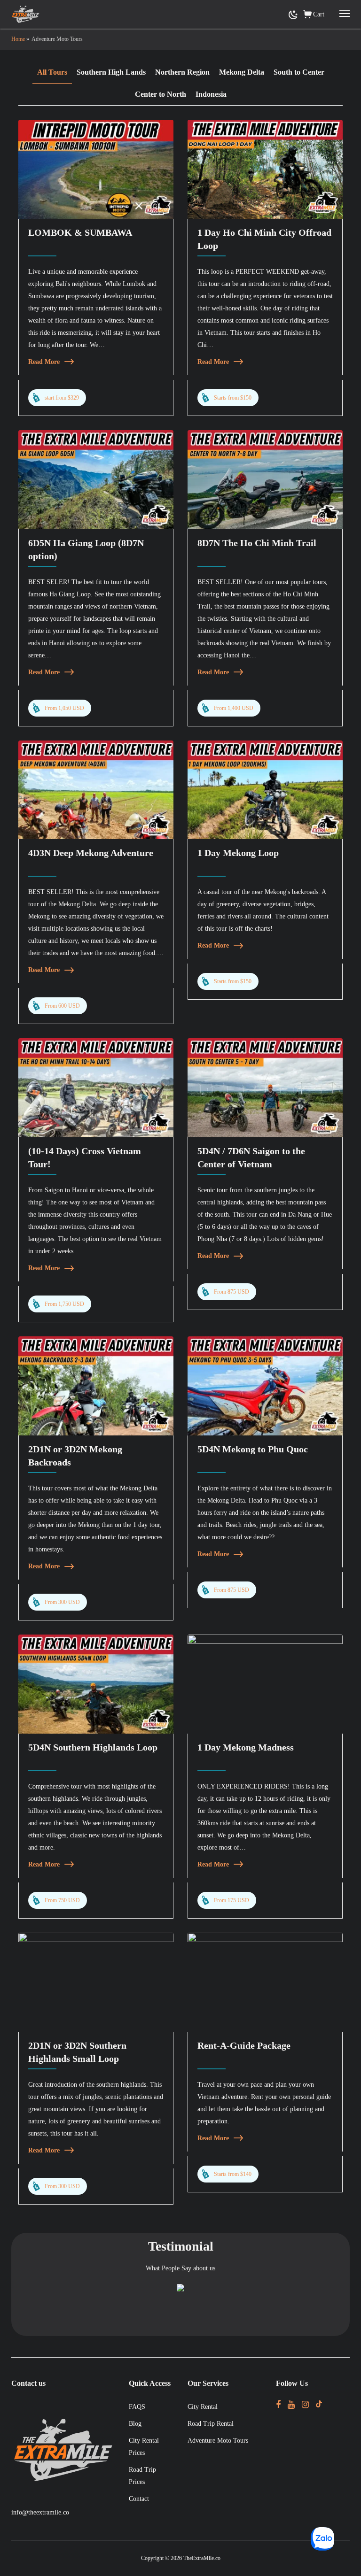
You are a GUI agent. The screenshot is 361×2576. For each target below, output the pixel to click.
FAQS (137, 2407)
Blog (135, 2424)
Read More (44, 362)
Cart (319, 14)
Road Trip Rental (211, 2424)
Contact (139, 2499)
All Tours (52, 72)
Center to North (161, 94)
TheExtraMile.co (202, 2558)
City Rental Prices (144, 2447)
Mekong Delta (242, 72)
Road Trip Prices (142, 2476)
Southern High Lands (111, 72)
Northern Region (182, 72)
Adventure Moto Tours (218, 2441)
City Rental (203, 2407)
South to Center (299, 72)
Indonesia (211, 94)
